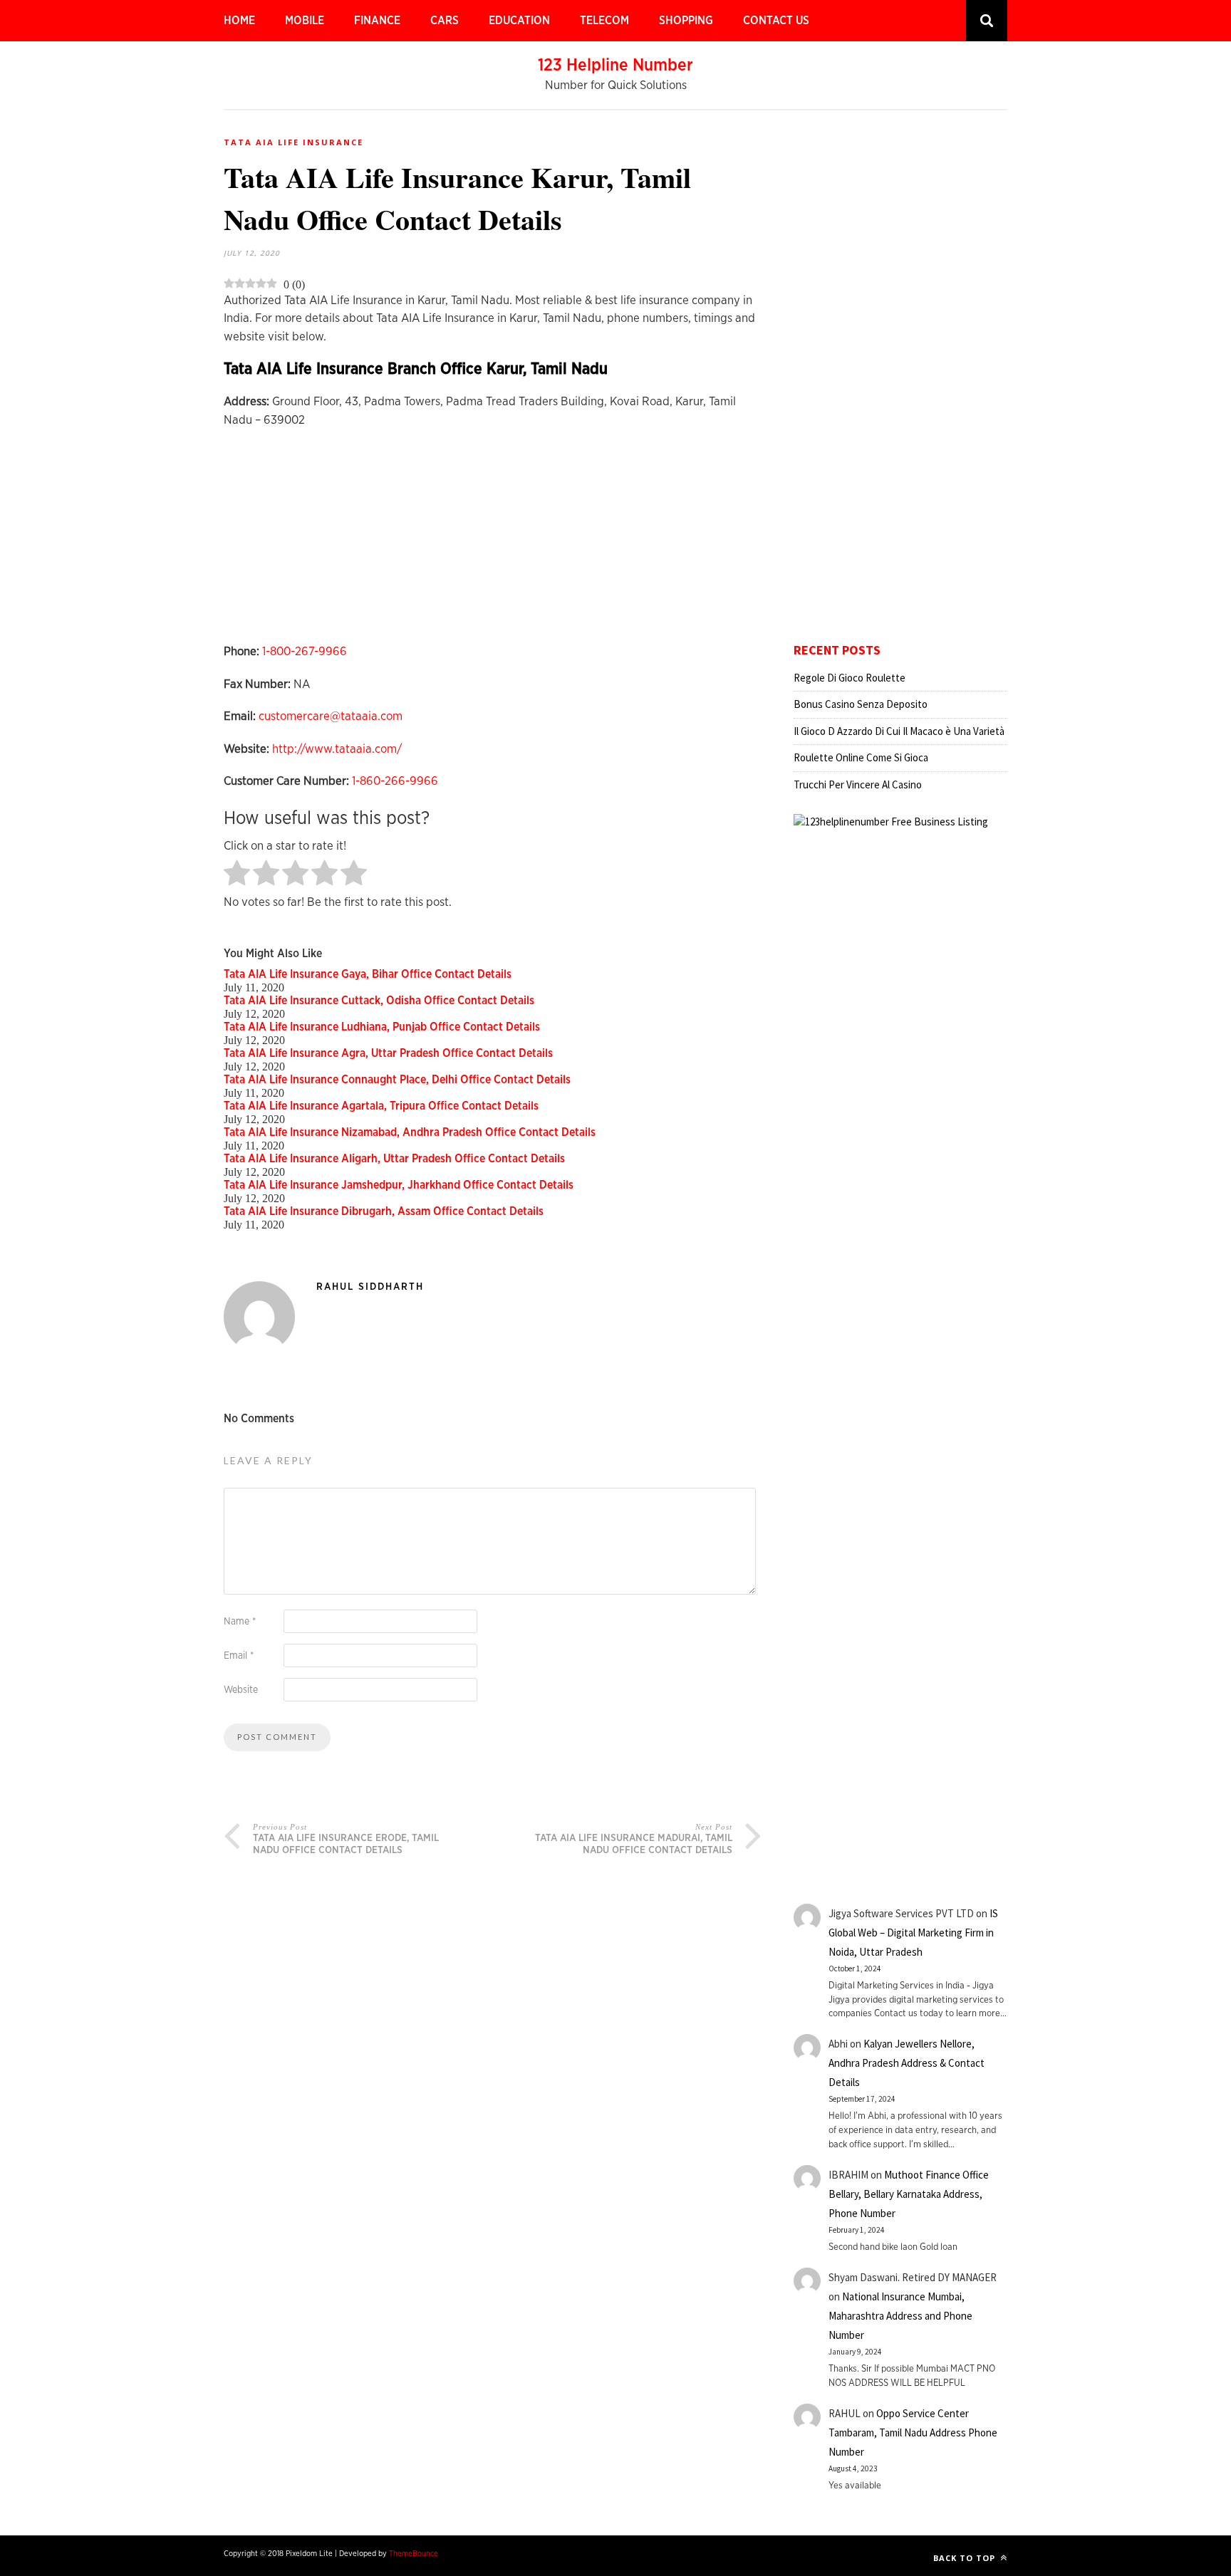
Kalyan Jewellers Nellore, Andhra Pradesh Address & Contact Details (907, 2063)
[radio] (237, 874)
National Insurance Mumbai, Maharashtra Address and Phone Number (900, 2316)
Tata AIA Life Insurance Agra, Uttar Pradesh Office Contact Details (388, 1053)
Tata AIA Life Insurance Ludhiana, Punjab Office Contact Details (382, 1027)
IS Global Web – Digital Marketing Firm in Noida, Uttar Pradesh (913, 1933)
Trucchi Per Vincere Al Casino (858, 784)
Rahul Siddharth (370, 1287)
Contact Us (776, 21)
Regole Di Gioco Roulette (850, 678)
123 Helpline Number (615, 66)
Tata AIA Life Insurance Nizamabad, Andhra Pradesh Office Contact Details (410, 1132)
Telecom (604, 21)
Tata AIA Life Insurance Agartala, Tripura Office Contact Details (381, 1106)
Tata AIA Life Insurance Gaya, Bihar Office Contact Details (368, 974)
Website (241, 1690)
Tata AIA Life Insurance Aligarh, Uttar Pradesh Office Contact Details (394, 1159)
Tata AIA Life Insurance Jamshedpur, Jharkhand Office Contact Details (399, 1185)
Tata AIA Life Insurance (294, 142)
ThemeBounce (414, 2554)
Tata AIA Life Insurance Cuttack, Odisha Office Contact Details (379, 1001)
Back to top (966, 2558)
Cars (445, 21)
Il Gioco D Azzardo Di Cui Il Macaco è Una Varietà (899, 731)
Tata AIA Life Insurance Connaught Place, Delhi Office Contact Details (397, 1080)
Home (239, 21)
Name (240, 1622)
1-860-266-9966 (395, 781)
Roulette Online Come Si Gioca (861, 757)
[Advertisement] (493, 543)
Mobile (305, 21)
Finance (377, 21)
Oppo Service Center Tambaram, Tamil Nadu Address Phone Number (913, 2432)
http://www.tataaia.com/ (337, 749)
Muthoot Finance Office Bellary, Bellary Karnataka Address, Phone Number (909, 2194)
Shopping (686, 21)
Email (239, 1656)
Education (519, 21)
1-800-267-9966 (305, 651)
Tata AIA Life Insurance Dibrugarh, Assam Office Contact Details (384, 1211)
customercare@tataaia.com (331, 716)
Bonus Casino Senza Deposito (861, 704)
